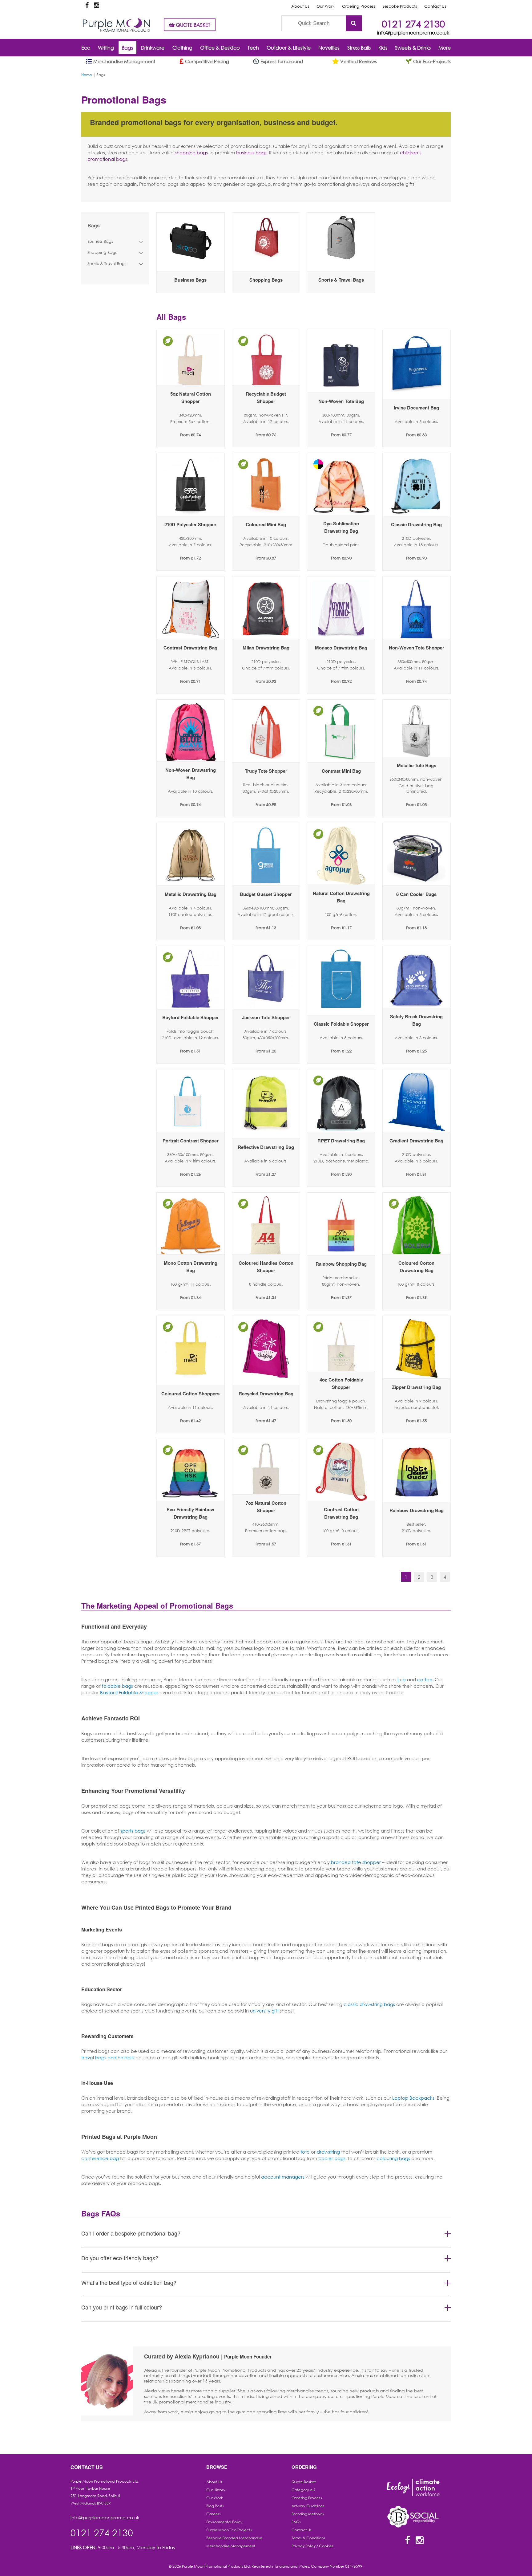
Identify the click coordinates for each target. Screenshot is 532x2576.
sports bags (133, 1831)
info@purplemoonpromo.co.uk (413, 33)
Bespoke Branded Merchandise (234, 2538)
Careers (214, 2514)
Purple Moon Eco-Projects (229, 2530)
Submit (354, 23)
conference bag (100, 2158)
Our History (216, 2490)
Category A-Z (304, 2490)
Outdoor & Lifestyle (289, 48)
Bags (127, 48)
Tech (253, 48)
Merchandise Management (231, 2546)
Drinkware (153, 48)
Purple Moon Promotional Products (116, 25)
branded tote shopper (356, 1862)
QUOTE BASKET (192, 25)
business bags (251, 153)
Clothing (182, 48)
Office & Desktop (220, 48)
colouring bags (393, 2158)
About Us (300, 6)
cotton (425, 1679)
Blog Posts (215, 2506)
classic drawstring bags (369, 2004)
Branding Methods (308, 2514)
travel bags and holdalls (108, 2057)
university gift (264, 2011)
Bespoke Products (400, 6)
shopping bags (191, 153)
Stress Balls (359, 48)
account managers (283, 2177)
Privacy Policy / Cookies (312, 2546)
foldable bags (117, 1686)
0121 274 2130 (413, 24)
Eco (86, 48)
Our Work (326, 6)
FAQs (296, 2522)
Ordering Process (359, 6)
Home (87, 75)
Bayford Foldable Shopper (129, 1692)
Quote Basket (304, 2482)
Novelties (329, 48)
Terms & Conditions (308, 2538)
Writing (106, 48)
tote (305, 2152)
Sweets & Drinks (413, 48)
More (445, 48)
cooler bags (332, 2158)
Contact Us (435, 6)
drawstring (328, 2152)
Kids (383, 48)
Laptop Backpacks (413, 2098)
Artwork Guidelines (308, 2506)
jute (401, 1679)
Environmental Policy (224, 2522)
